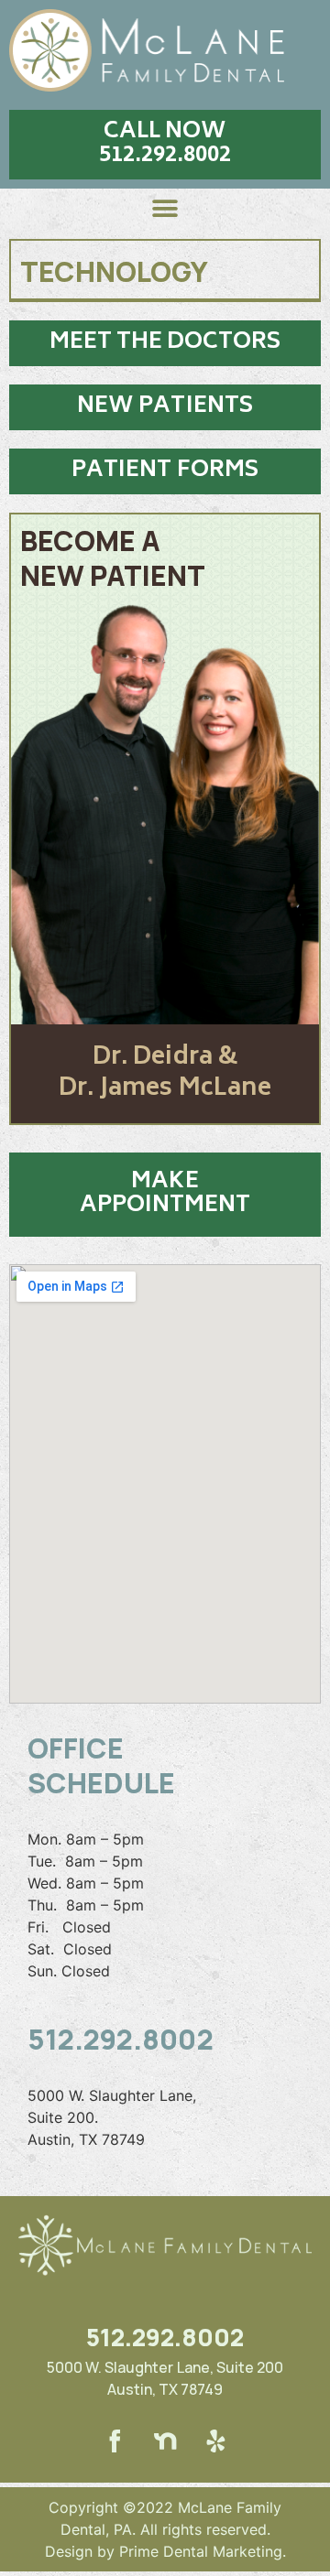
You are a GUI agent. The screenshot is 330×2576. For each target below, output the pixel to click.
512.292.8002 (121, 2039)
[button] (165, 145)
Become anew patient (113, 558)
